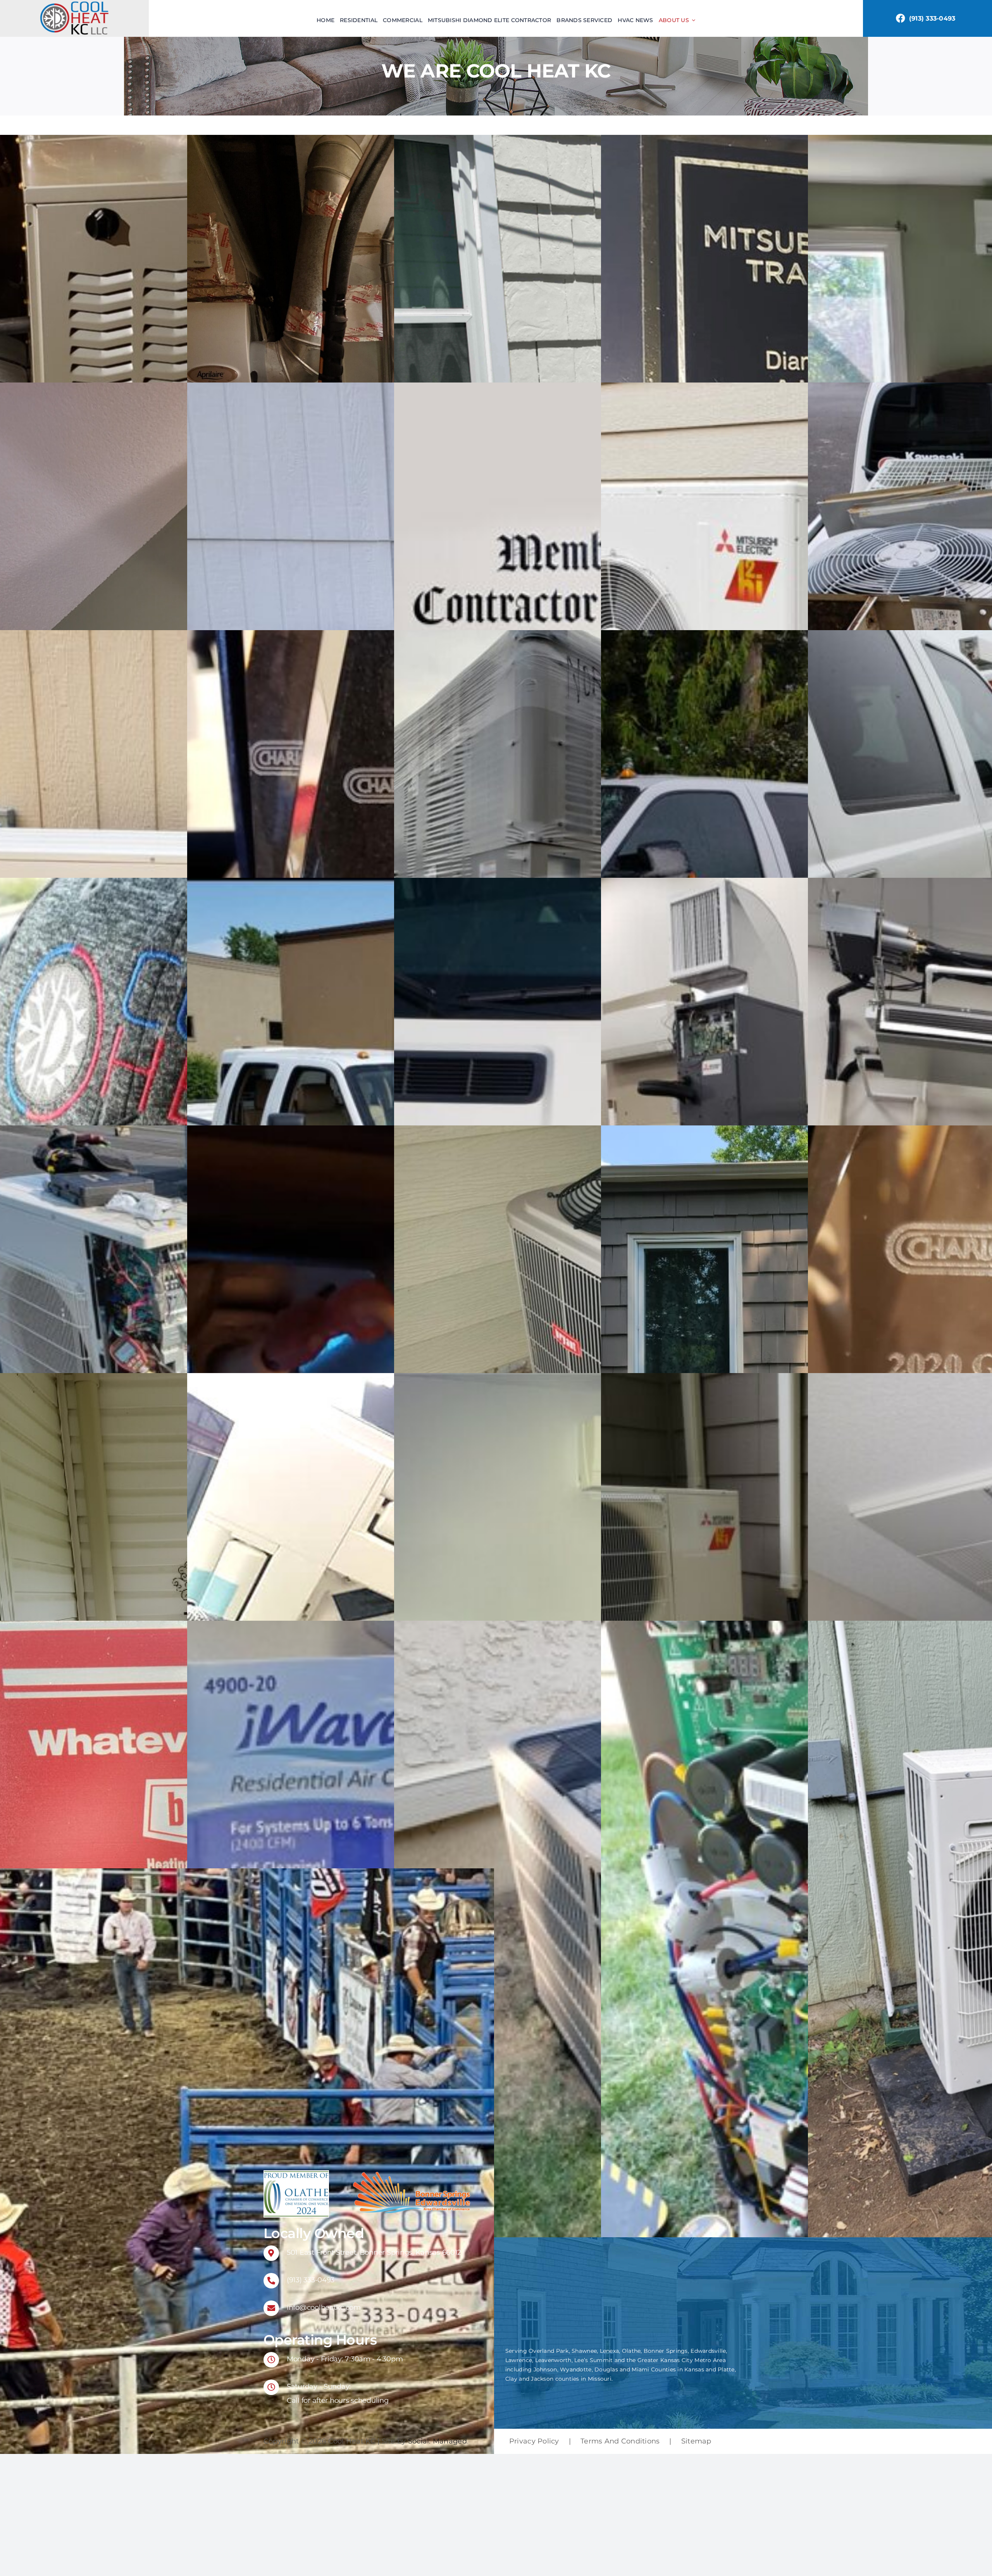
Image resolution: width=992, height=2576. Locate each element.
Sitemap (696, 2441)
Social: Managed (437, 2441)
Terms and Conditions (620, 2441)
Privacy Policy (534, 2441)
